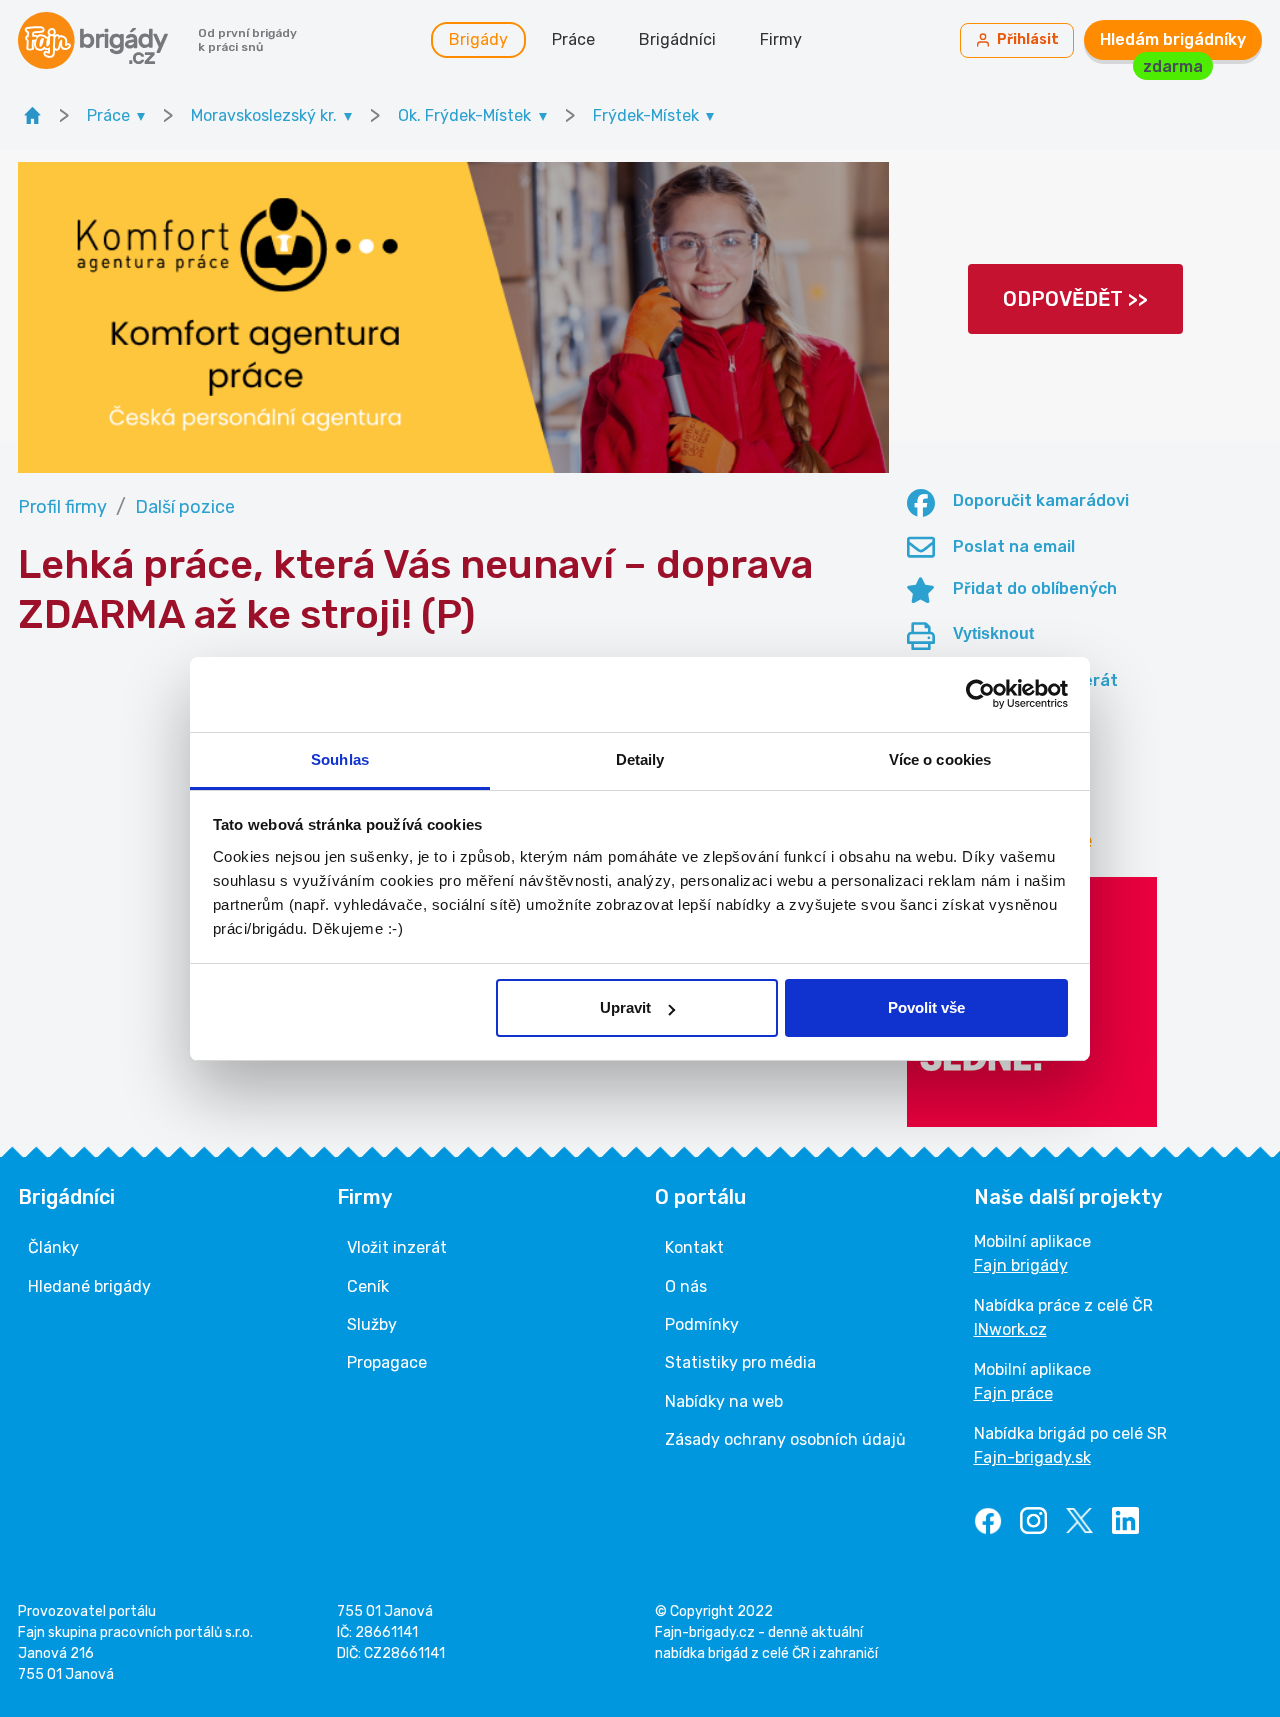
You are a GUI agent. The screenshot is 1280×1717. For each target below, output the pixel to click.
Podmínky (702, 1324)
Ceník (368, 1286)
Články (53, 1247)
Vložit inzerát (397, 1247)
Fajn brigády (1021, 1265)
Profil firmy (62, 507)
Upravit (625, 1007)
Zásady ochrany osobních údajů (785, 1439)
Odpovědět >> (1075, 299)
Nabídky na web (724, 1401)
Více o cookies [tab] (940, 759)
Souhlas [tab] (340, 759)
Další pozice (185, 507)
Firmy (781, 39)
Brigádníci (677, 39)
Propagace (387, 1362)
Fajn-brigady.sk (1032, 1457)
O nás (686, 1286)
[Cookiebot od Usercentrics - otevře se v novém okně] (980, 694)
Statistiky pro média (740, 1362)
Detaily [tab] (640, 759)
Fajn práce (1013, 1393)
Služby (372, 1324)
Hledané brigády (89, 1286)
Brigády (478, 39)
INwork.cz (1010, 1329)
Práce (573, 39)
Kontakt (694, 1247)
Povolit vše (926, 1007)
